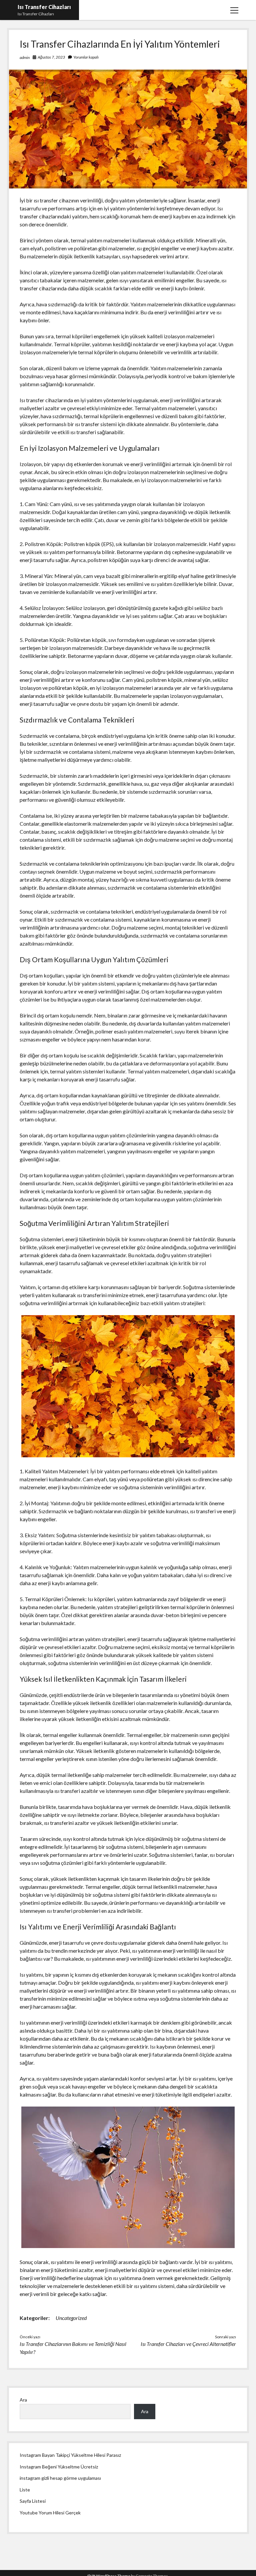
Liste (25, 2490)
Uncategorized (71, 2318)
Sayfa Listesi (33, 2501)
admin (25, 57)
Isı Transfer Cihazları (44, 7)
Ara (23, 2400)
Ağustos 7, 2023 (51, 57)
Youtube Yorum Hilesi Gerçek (50, 2513)
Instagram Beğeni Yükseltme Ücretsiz (59, 2467)
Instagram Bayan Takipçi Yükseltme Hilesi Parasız (70, 2455)
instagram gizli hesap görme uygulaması (60, 2478)
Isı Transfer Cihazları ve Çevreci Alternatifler (188, 2344)
